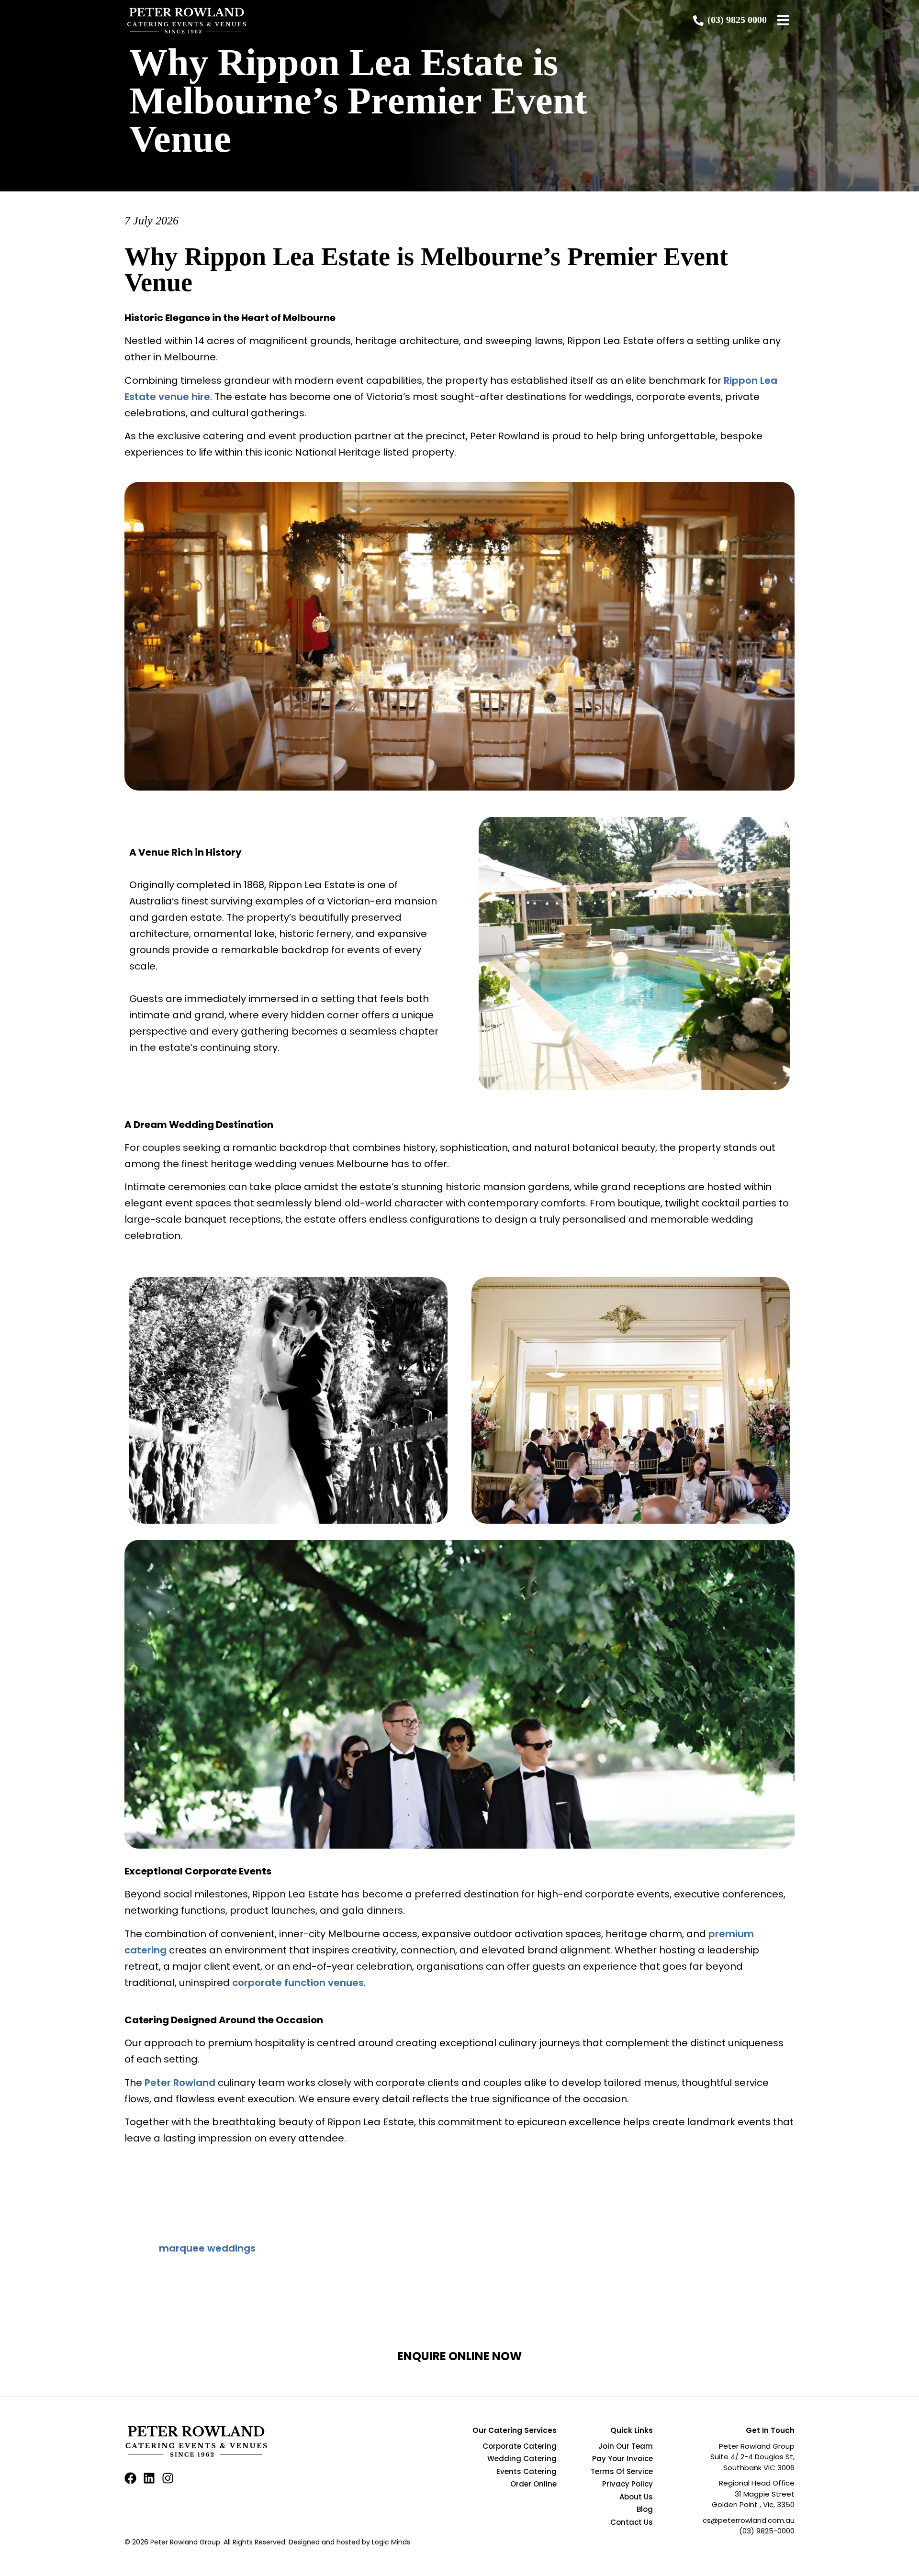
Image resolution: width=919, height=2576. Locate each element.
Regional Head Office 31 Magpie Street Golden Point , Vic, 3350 (753, 2494)
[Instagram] (168, 2478)
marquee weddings (207, 2248)
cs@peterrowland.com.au (749, 2520)
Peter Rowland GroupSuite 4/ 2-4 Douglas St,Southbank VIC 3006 (752, 2457)
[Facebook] (130, 2478)
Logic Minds (391, 2542)
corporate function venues (298, 1983)
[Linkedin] (149, 2478)
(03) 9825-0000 (767, 2531)
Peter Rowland (180, 2083)
